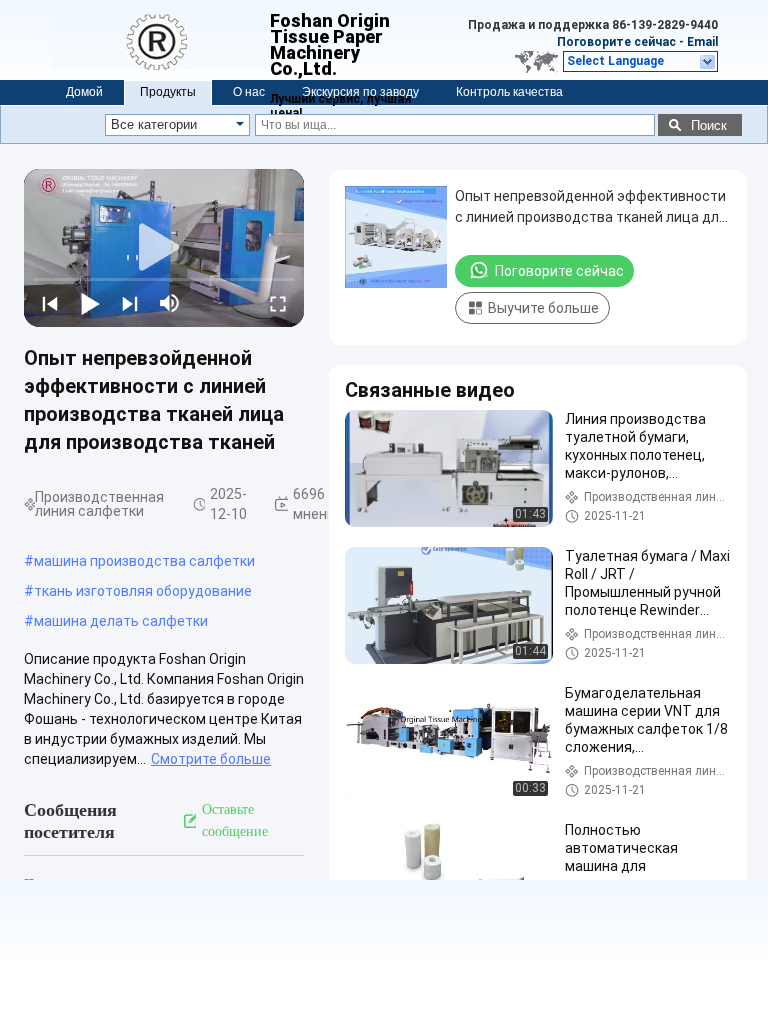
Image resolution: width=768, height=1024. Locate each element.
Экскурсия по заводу (360, 92)
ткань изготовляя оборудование (143, 591)
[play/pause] (90, 303)
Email (702, 42)
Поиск (709, 125)
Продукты (168, 92)
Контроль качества (509, 92)
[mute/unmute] (170, 303)
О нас (249, 92)
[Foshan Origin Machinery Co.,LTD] (160, 40)
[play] (164, 248)
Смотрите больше (211, 759)
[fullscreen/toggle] (278, 303)
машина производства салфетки (144, 561)
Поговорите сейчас (616, 42)
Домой (84, 92)
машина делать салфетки (121, 621)
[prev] (50, 303)
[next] (130, 303)
